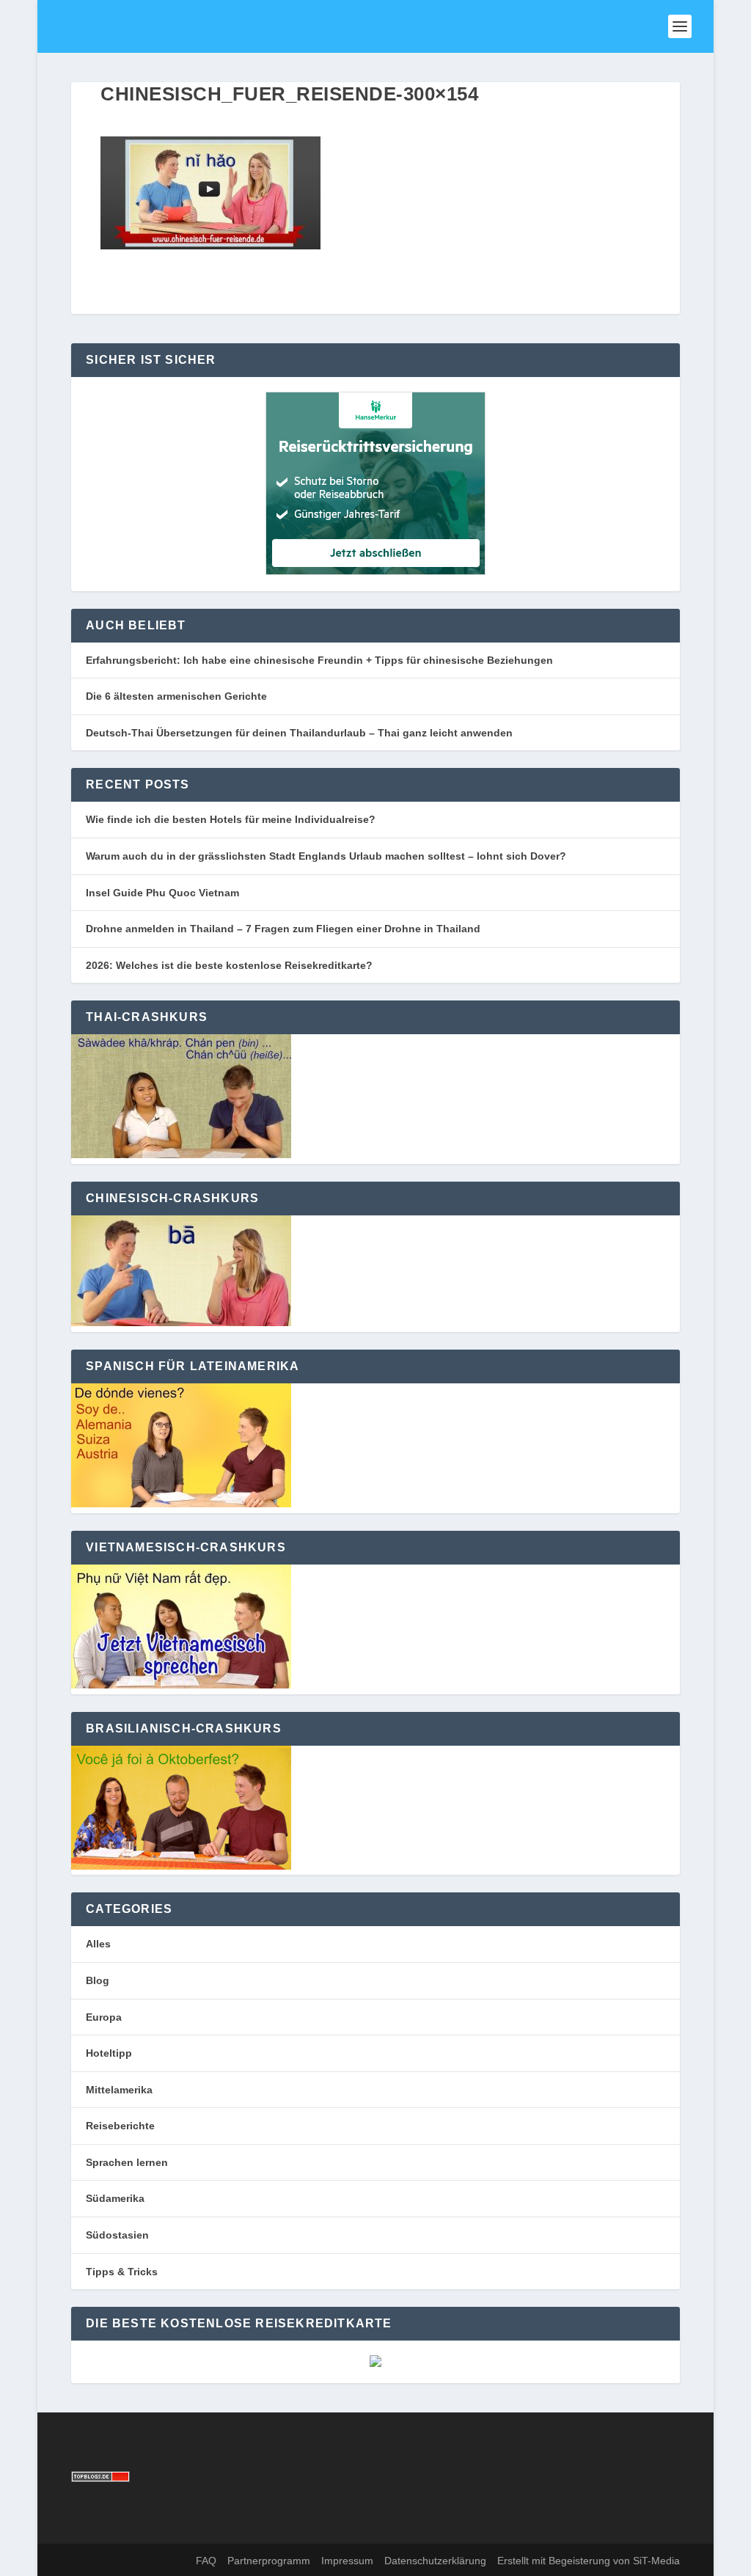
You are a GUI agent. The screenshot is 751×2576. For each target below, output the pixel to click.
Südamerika (115, 2198)
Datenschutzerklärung (435, 2561)
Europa (104, 2017)
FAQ (206, 2561)
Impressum (347, 2561)
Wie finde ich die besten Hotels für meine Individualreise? (231, 819)
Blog (98, 1980)
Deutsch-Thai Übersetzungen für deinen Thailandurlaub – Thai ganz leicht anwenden (299, 733)
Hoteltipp (109, 2053)
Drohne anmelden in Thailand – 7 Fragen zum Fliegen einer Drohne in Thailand (283, 929)
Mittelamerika (119, 2090)
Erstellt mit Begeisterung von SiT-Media (589, 2561)
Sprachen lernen (127, 2162)
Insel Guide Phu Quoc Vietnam (162, 893)
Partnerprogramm (269, 2561)
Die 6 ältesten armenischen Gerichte (176, 696)
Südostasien (117, 2235)
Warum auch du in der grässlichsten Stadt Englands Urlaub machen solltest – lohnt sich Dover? (326, 856)
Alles (98, 1944)
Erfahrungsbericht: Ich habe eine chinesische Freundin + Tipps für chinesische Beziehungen (319, 660)
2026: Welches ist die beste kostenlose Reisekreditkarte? (229, 965)
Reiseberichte (120, 2126)
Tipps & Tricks (122, 2272)
